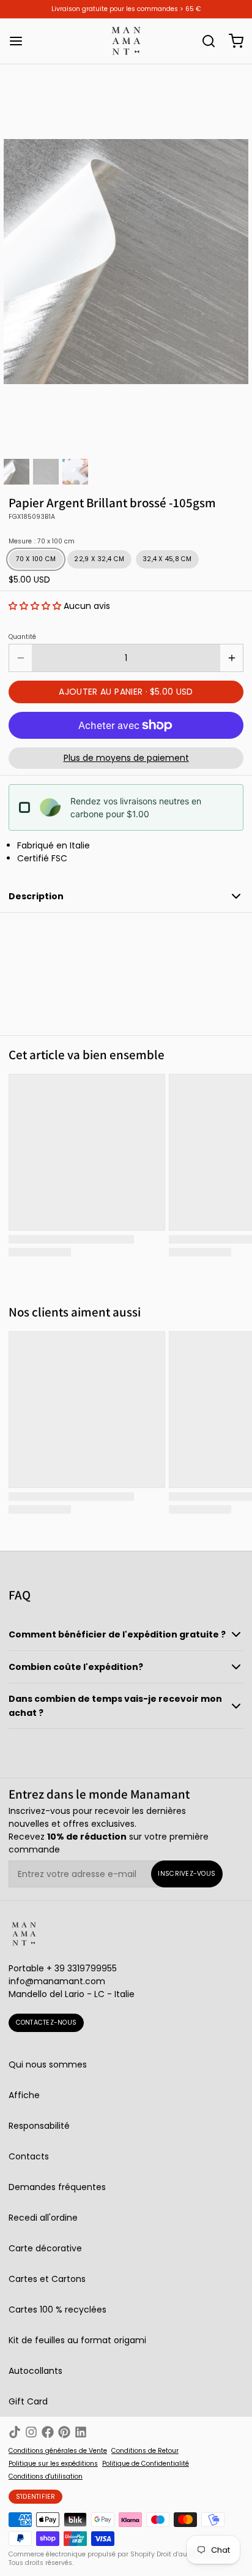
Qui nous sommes (48, 2064)
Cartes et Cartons (47, 2279)
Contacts (29, 2156)
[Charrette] (232, 41)
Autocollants (35, 2371)
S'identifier (36, 2497)
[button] (35, 606)
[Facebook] (48, 2432)
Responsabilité (39, 2126)
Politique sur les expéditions (53, 2464)
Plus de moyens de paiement (126, 758)
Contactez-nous (46, 2023)
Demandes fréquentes (57, 2187)
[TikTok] (15, 2432)
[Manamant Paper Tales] (126, 41)
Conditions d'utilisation (46, 2477)
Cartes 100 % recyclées (57, 2310)
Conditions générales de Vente (58, 2451)
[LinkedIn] (81, 2432)
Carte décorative (45, 2248)
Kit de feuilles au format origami (77, 2340)
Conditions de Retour (145, 2451)
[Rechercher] (204, 41)
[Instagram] (31, 2432)
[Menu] (20, 41)
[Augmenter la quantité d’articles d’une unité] (232, 658)
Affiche (24, 2095)
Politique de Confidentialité (146, 2464)
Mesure (42, 542)
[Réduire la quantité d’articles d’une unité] (20, 658)
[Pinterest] (64, 2432)
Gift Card (28, 2401)
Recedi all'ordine (43, 2218)
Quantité (22, 637)
